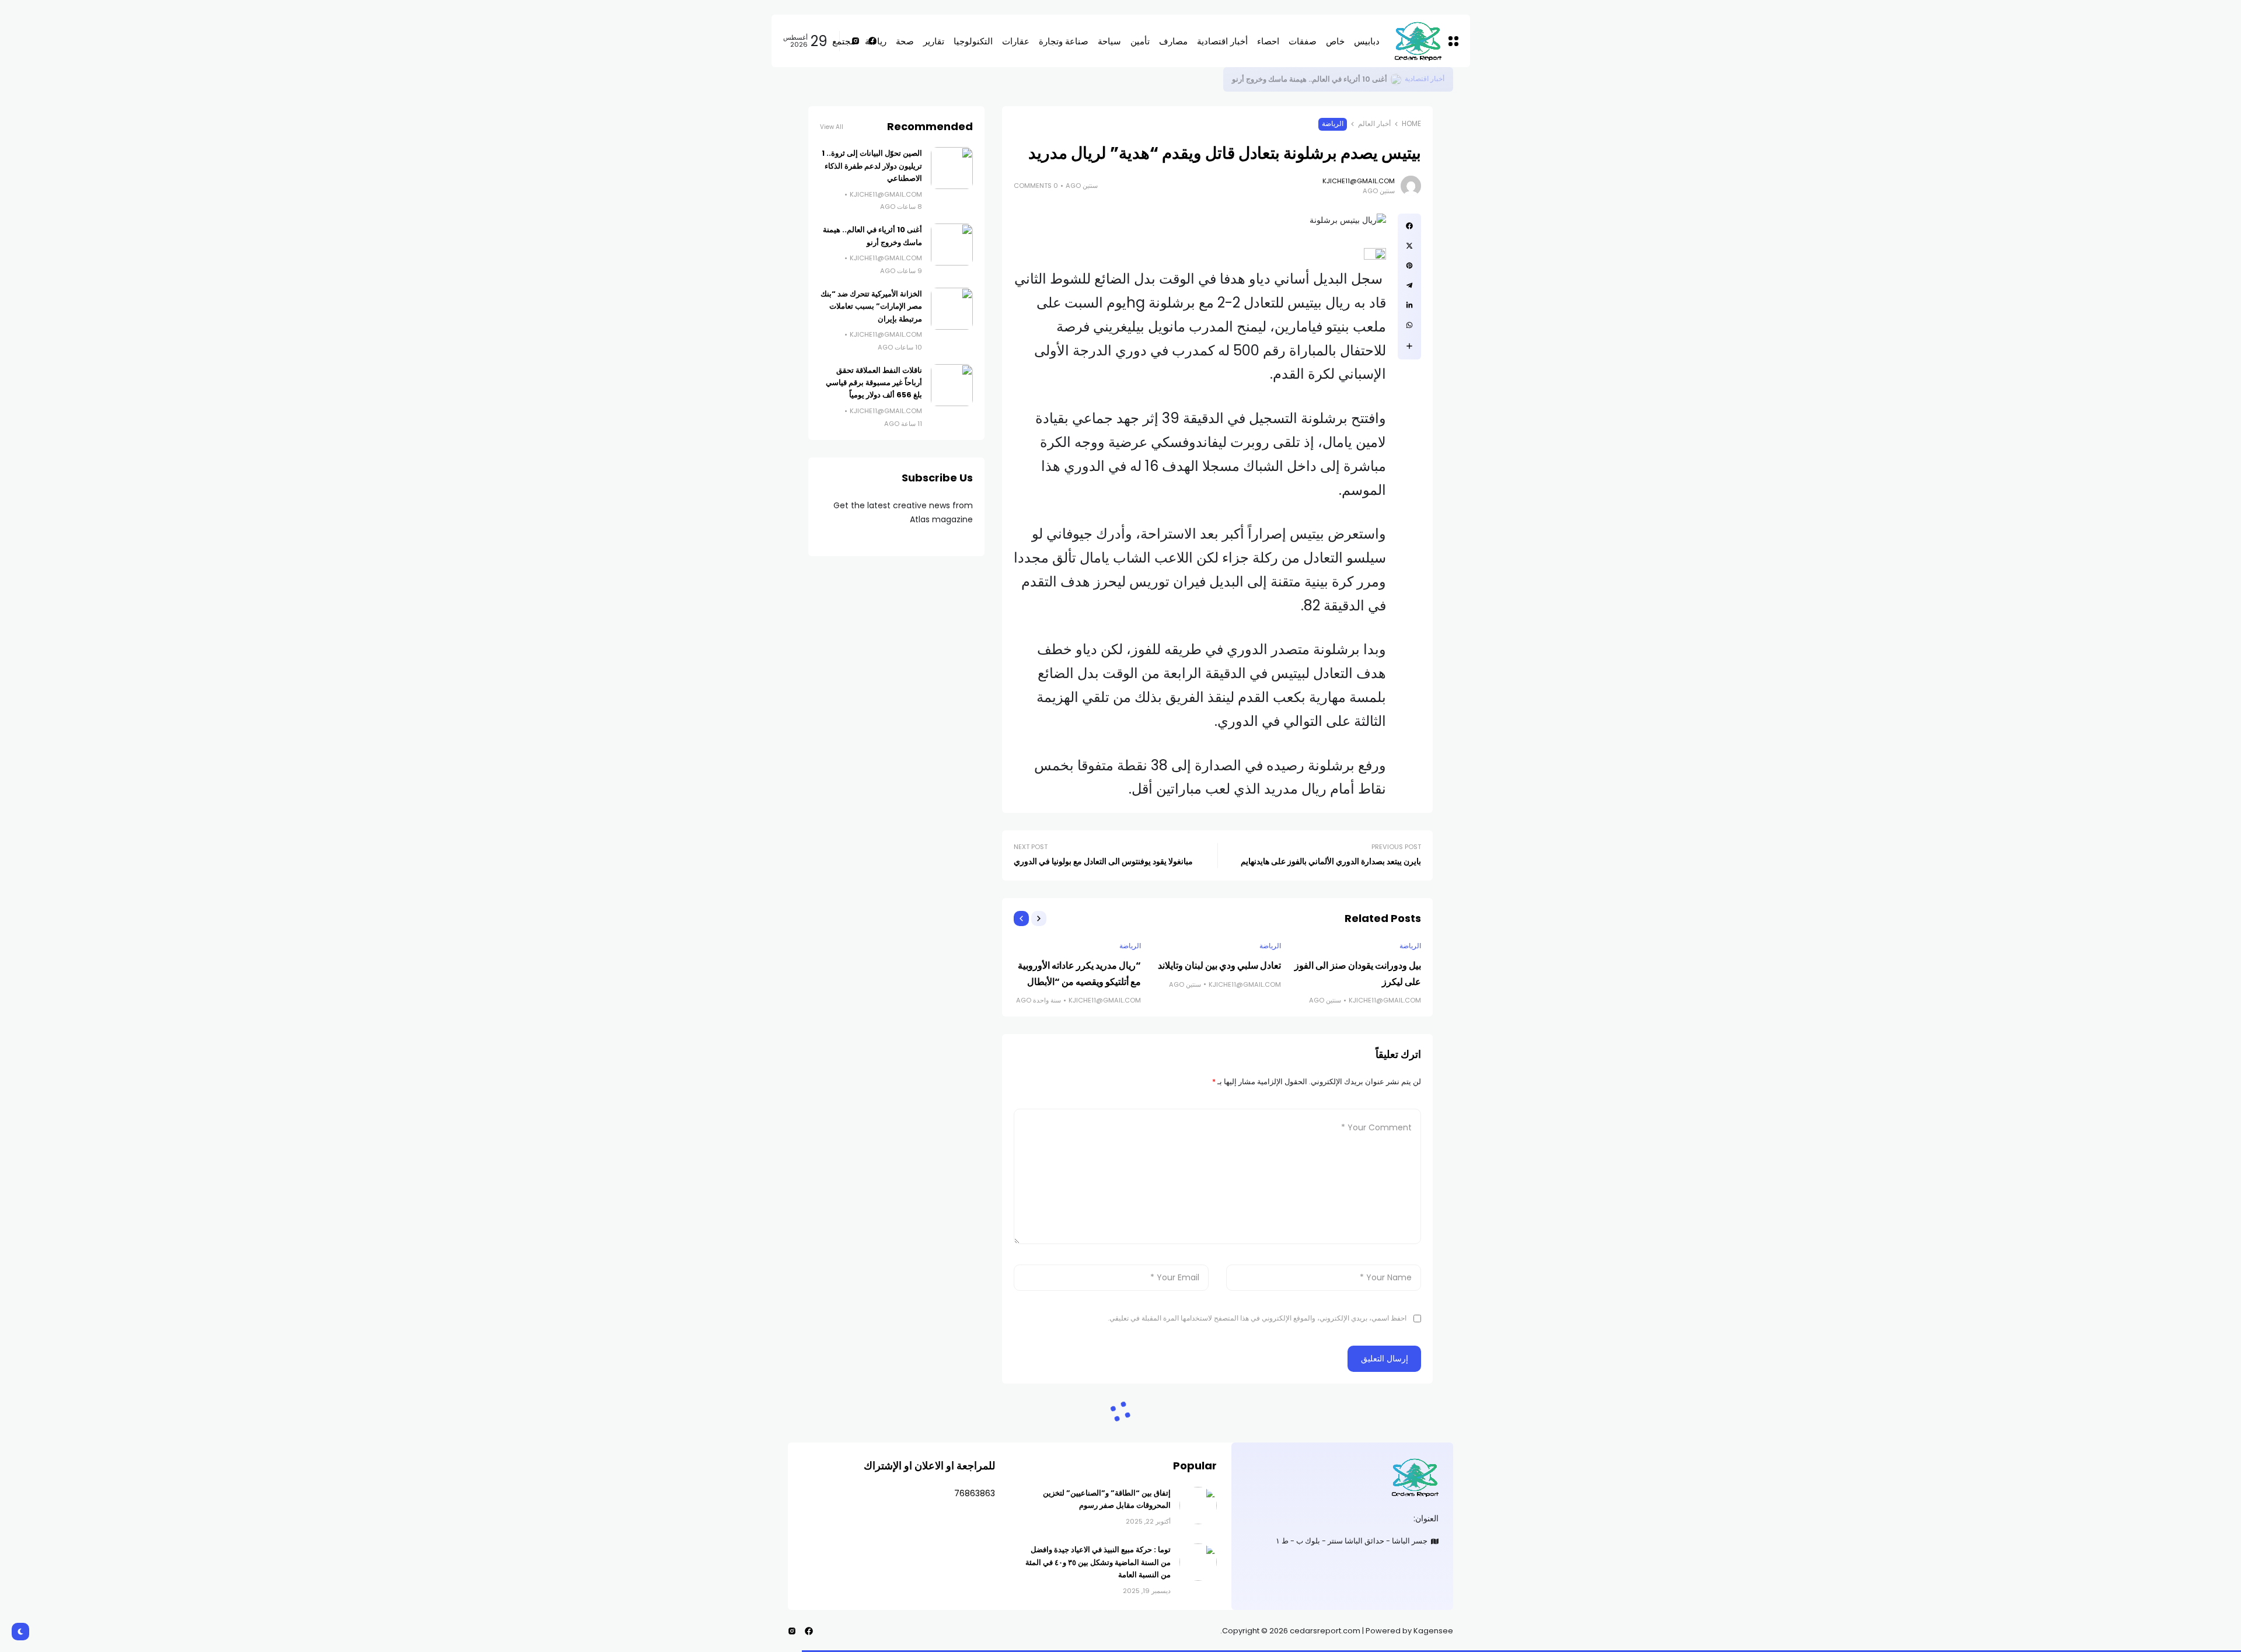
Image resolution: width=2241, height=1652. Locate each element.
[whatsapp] (1409, 325)
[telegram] (1409, 285)
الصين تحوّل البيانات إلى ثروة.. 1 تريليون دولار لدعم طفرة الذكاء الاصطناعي (1270, 79)
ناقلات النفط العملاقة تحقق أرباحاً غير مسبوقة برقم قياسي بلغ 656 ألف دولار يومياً (874, 383)
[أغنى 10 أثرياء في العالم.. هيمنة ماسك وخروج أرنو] (952, 245)
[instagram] (792, 1631)
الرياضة (1333, 124)
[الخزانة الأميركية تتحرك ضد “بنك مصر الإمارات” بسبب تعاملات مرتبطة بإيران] (952, 309)
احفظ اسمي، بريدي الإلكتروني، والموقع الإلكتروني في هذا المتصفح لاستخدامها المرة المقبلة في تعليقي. (1257, 1318)
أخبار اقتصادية (1425, 79)
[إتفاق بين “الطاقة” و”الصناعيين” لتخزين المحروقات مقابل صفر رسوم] (1198, 1506)
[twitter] (1409, 246)
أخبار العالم (1374, 124)
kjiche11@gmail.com (1359, 181)
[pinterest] (1409, 266)
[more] (1409, 346)
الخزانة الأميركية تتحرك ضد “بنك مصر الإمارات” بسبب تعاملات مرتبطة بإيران (871, 306)
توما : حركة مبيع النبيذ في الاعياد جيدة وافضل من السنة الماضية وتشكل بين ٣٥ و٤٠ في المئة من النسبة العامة (1098, 1562)
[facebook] (1409, 226)
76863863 (975, 1493)
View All (832, 127)
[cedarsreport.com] (1342, 1477)
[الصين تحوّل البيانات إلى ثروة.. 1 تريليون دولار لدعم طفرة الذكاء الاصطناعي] (1396, 79)
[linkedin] (1409, 305)
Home (1411, 124)
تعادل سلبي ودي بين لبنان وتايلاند (1219, 965)
